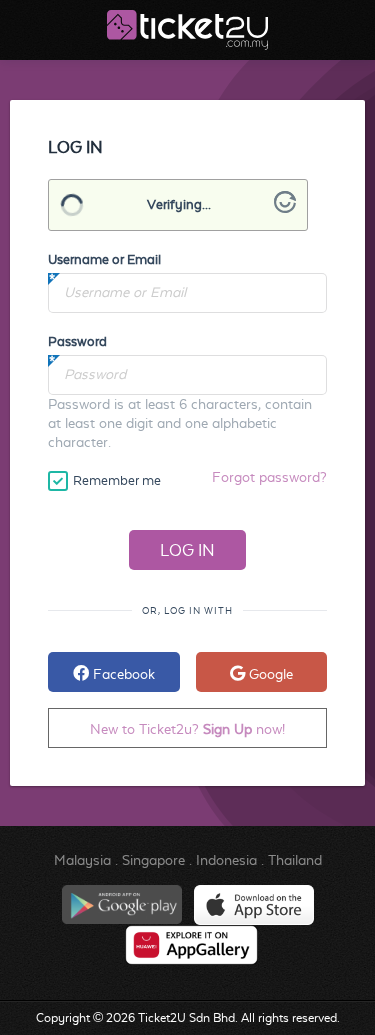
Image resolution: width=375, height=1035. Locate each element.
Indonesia (226, 860)
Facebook (122, 674)
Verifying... (179, 204)
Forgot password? (269, 477)
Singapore (153, 860)
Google (269, 674)
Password (77, 341)
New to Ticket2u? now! (187, 729)
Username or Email (104, 259)
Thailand (295, 860)
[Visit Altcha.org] (285, 208)
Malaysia (82, 860)
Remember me (117, 480)
